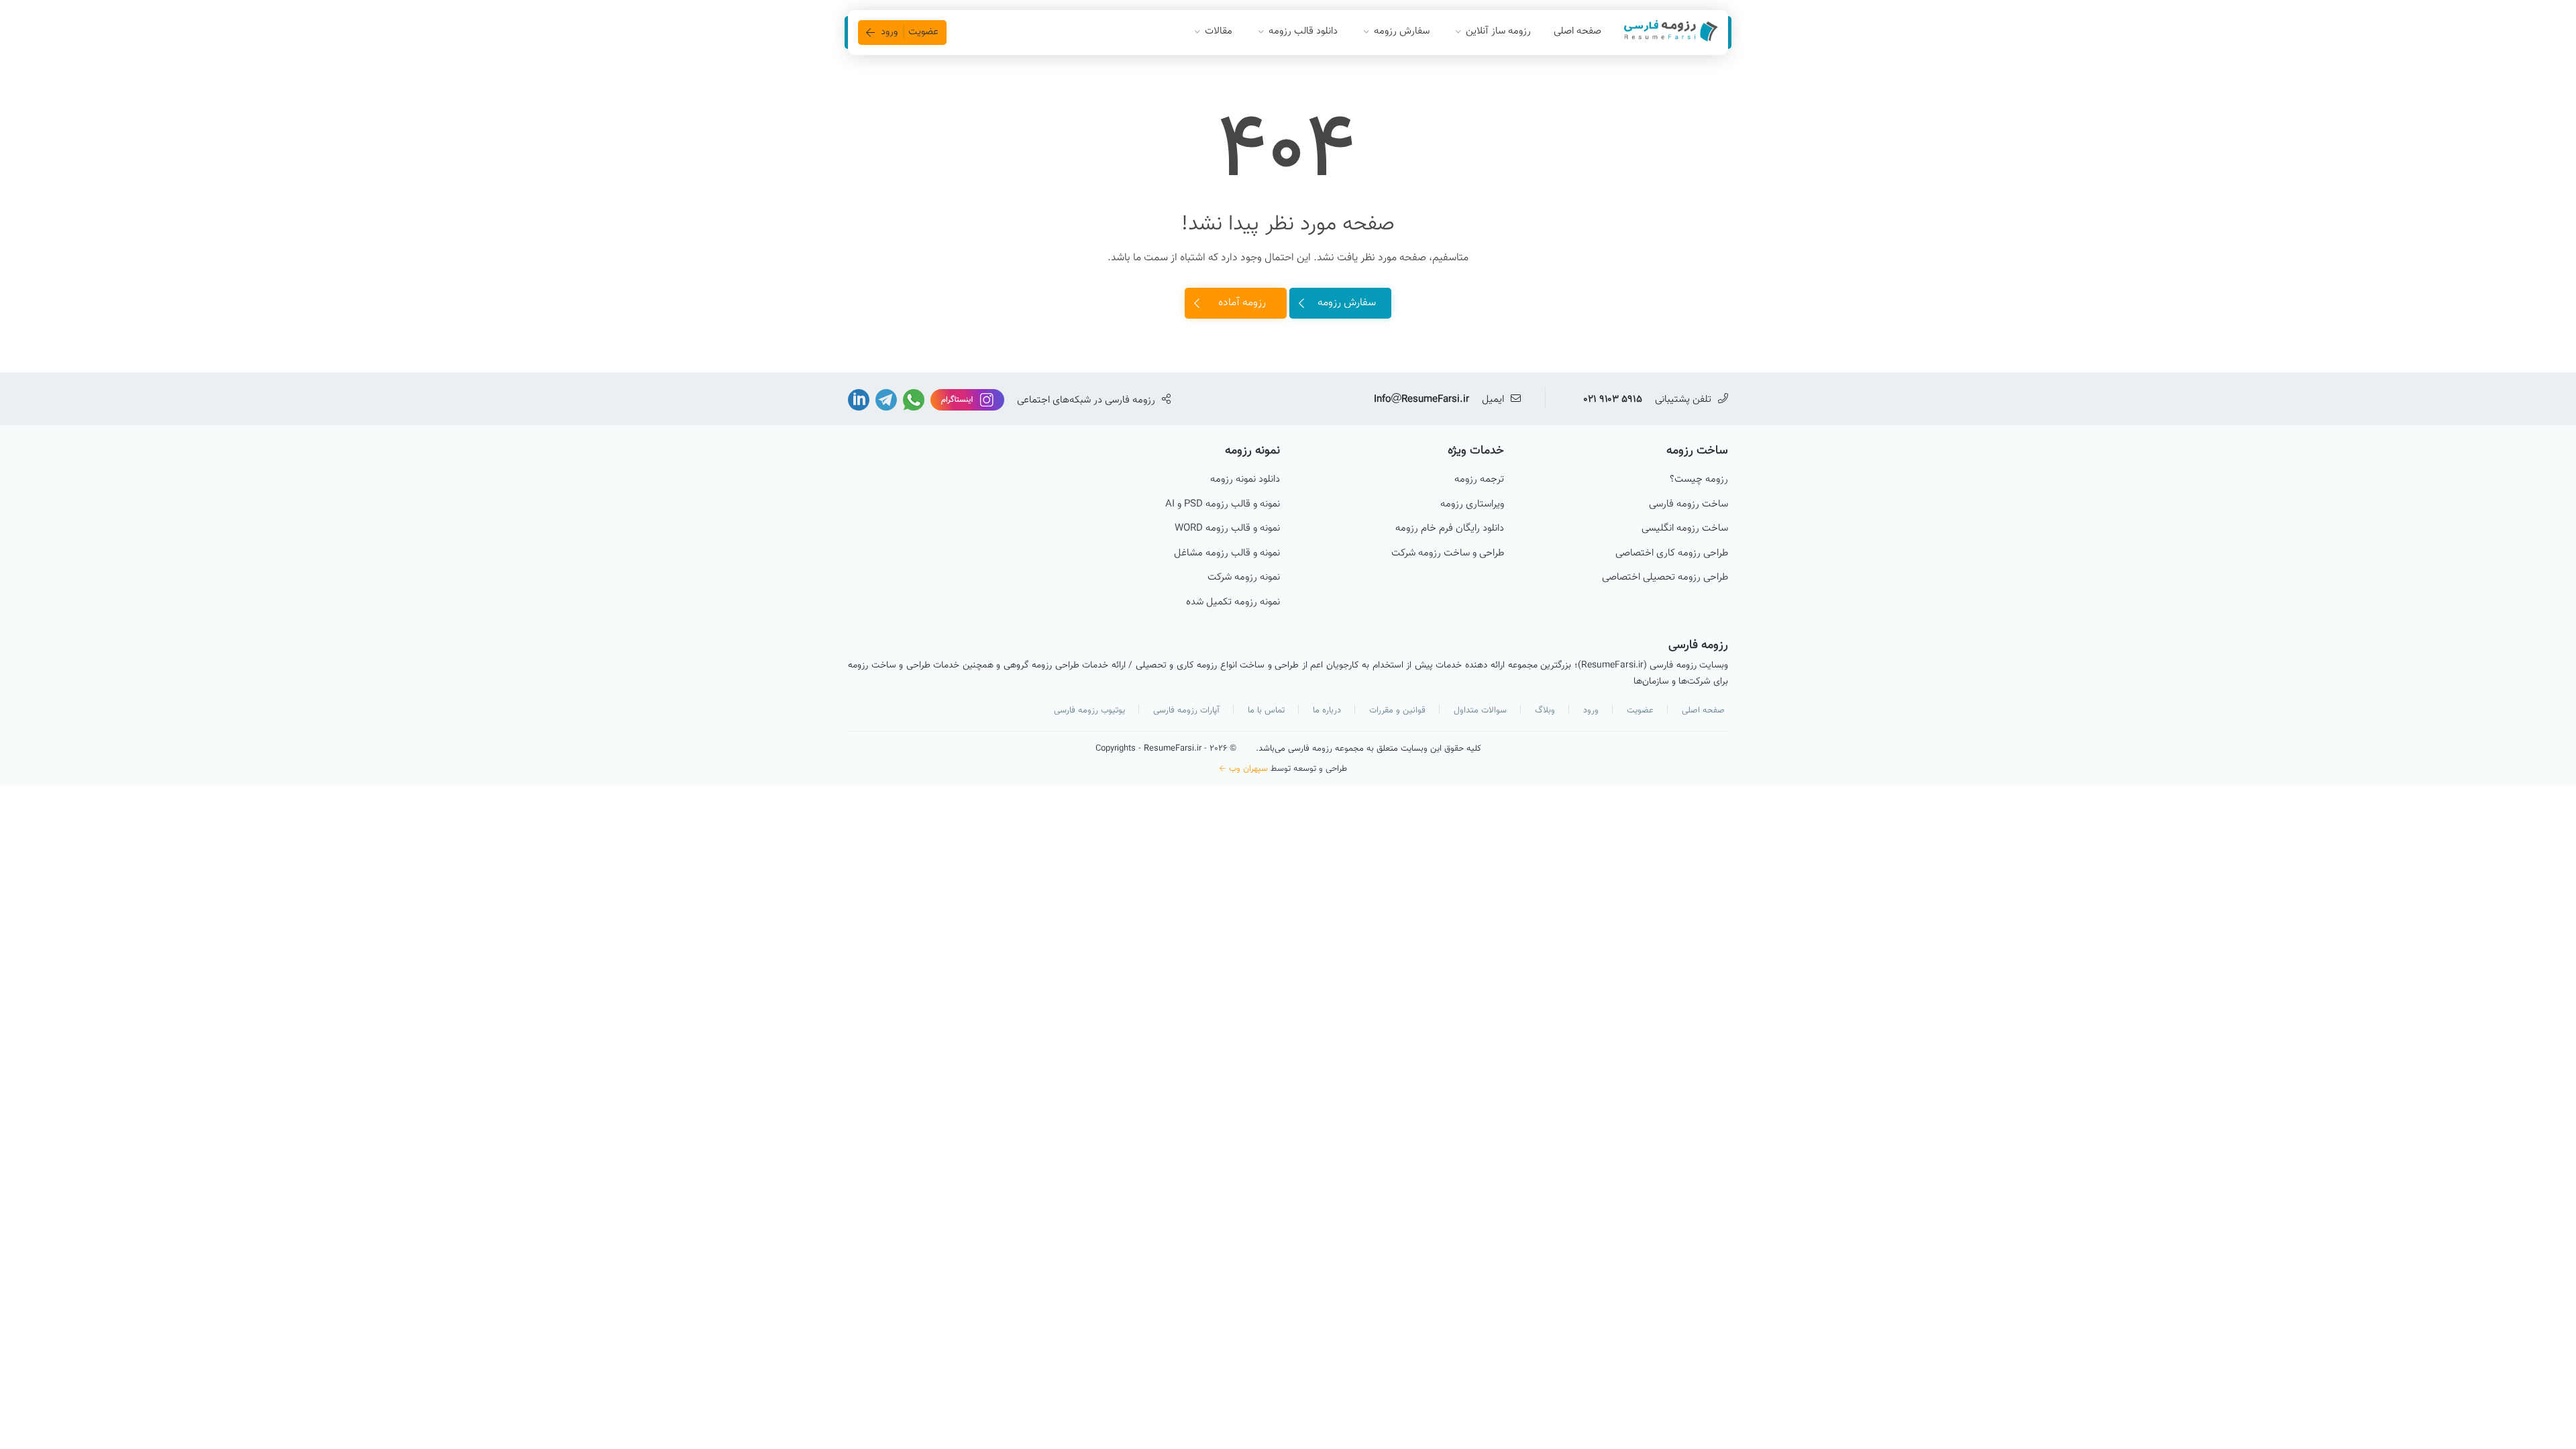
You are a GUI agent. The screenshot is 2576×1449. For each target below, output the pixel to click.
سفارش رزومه (1347, 303)
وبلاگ (1545, 710)
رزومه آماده (1242, 303)
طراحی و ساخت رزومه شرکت (1448, 553)
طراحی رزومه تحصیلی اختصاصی (1665, 578)
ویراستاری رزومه (1472, 504)
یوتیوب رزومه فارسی (1089, 710)
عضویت (1640, 710)
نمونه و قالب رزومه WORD (1227, 529)
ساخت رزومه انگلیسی (1685, 529)
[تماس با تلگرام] (885, 400)
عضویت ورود (910, 32)
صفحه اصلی (1577, 31)
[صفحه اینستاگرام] (966, 400)
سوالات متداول (1480, 710)
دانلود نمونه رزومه (1245, 480)
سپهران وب (1248, 769)
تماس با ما (1266, 710)
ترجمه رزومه (1479, 480)
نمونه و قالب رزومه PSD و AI (1223, 504)
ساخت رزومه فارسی (1688, 504)
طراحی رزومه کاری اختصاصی (1672, 553)
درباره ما (1327, 710)
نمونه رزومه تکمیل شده (1233, 602)
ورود (1591, 710)
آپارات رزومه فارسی (1186, 710)
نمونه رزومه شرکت (1244, 578)
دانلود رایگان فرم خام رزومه (1450, 529)
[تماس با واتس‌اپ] (912, 400)
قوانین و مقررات (1397, 710)
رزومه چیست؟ (1699, 480)
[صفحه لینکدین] (859, 400)
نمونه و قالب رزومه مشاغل (1227, 553)
